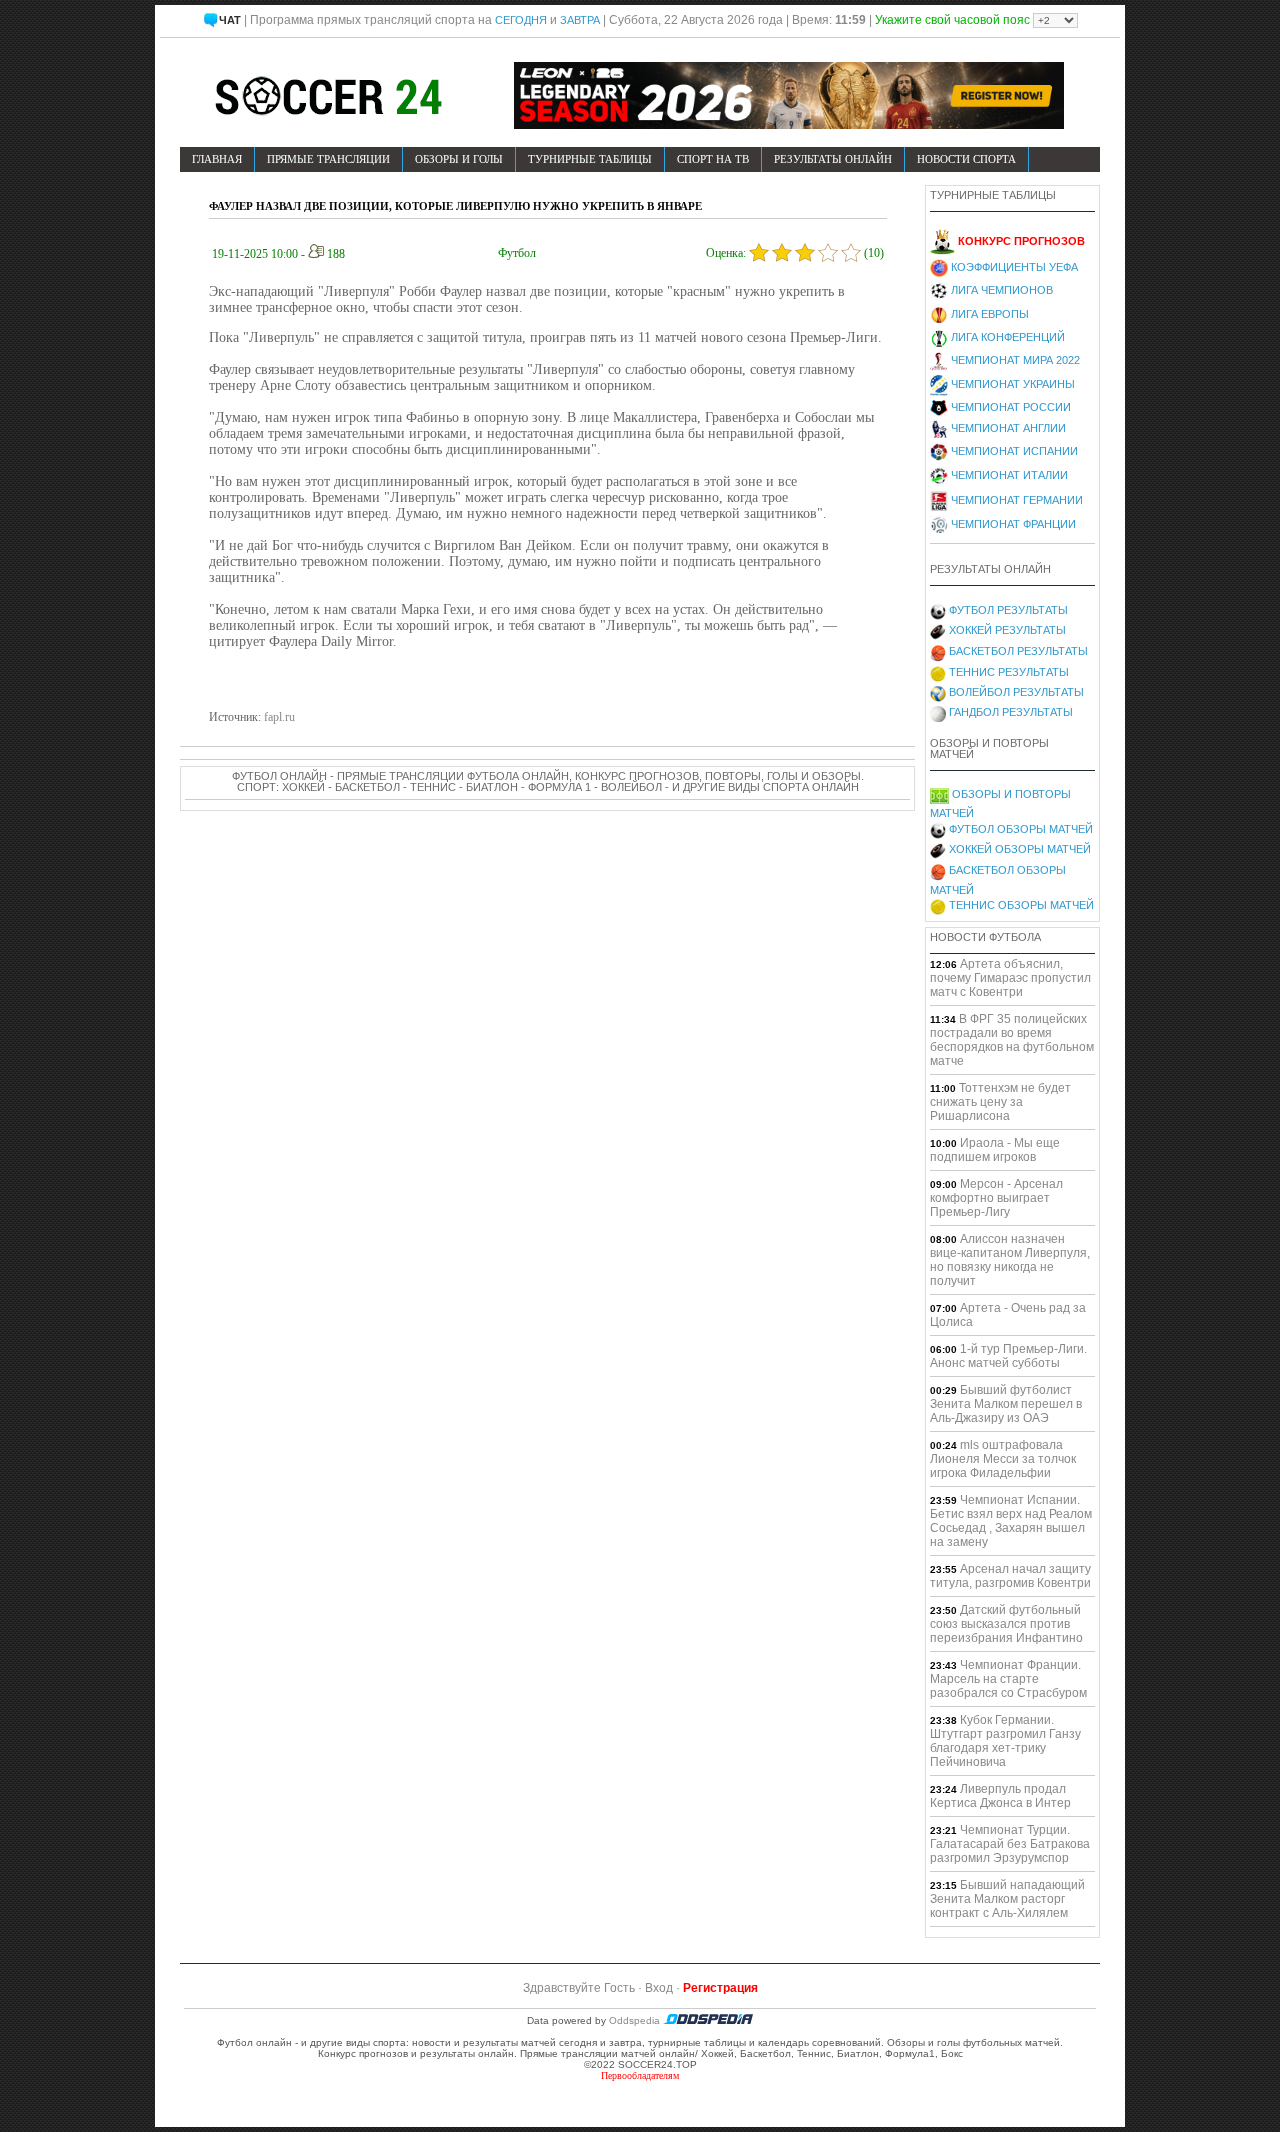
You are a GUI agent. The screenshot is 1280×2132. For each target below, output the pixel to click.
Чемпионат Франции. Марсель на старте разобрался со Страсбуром (1008, 1679)
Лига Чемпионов (1002, 290)
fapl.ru (279, 717)
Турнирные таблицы (590, 159)
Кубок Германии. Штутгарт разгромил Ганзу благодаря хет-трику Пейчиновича (1005, 1741)
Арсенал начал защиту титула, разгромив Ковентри (1010, 1576)
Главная (217, 159)
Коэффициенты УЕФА (1014, 267)
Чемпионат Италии (1009, 475)
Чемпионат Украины (1013, 384)
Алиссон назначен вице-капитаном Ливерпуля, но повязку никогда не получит (1010, 1260)
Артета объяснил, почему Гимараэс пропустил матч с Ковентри (1010, 978)
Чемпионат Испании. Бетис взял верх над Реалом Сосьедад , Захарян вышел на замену (1011, 1521)
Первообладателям (640, 2075)
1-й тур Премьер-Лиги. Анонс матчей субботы (1008, 1356)
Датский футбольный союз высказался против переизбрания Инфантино (1006, 1624)
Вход (659, 1988)
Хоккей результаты (1007, 630)
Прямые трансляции (328, 159)
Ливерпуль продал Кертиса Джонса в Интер (1000, 1796)
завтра (580, 20)
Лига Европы (990, 314)
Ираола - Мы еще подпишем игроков (995, 1150)
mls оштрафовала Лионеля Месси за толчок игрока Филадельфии (1003, 1459)
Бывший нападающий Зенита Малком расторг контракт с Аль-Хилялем (1007, 1899)
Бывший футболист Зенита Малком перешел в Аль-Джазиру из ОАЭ (1006, 1404)
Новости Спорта (966, 159)
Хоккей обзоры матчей (1020, 849)
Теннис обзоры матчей (1021, 905)
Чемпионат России (1011, 407)
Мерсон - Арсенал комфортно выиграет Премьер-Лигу (996, 1198)
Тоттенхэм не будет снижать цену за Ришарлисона (1000, 1102)
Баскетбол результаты (1018, 651)
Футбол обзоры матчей (1021, 829)
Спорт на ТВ (713, 159)
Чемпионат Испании (1014, 451)
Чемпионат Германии (1017, 500)
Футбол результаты (1008, 610)
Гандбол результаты (1011, 712)
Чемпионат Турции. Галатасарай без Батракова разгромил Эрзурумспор (1010, 1844)
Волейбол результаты (1016, 692)
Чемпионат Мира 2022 (1015, 360)
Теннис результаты (1009, 672)
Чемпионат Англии (1008, 428)
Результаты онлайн (833, 159)
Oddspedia (636, 2020)
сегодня (521, 20)
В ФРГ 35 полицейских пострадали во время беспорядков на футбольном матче (1012, 1040)
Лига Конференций (1008, 337)
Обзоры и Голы (459, 159)
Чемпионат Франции (1013, 524)
